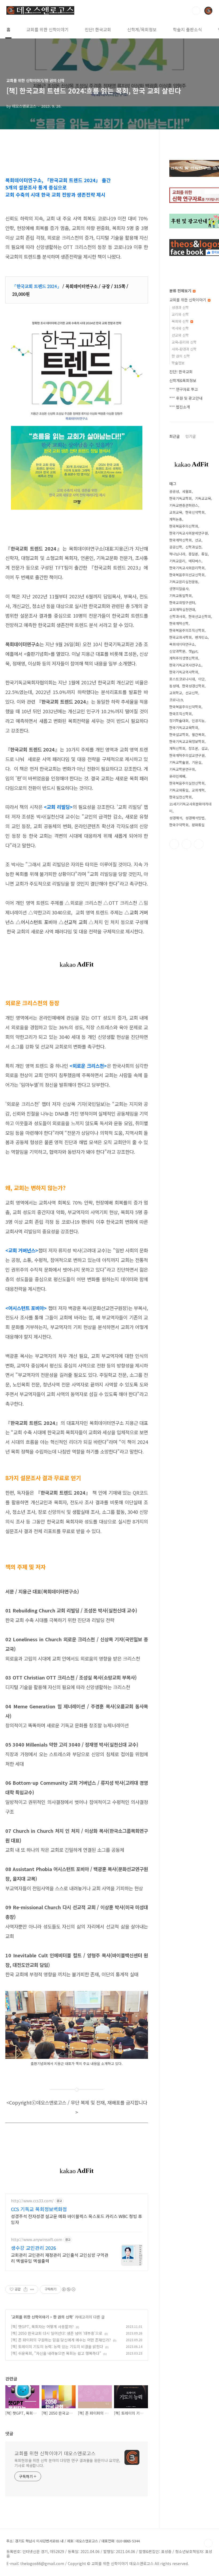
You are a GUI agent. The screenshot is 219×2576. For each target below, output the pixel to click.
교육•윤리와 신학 (184, 342)
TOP (208, 2543)
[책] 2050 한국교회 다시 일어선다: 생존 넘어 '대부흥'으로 (57, 2333)
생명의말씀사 (179, 589)
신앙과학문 (177, 651)
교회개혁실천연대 (182, 609)
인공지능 (198, 721)
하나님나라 (177, 554)
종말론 (193, 554)
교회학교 (176, 693)
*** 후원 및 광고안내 (186, 398)
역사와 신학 (180, 328)
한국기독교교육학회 (184, 728)
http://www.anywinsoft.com (37, 2240)
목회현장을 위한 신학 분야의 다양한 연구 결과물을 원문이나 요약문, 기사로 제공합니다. (67, 2463)
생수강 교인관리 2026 (34, 2248)
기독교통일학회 (181, 596)
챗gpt (193, 651)
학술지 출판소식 (187, 29)
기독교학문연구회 (182, 769)
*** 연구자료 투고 (184, 389)
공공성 (174, 491)
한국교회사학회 (181, 637)
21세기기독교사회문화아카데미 (190, 807)
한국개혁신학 (179, 623)
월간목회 (198, 734)
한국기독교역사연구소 (185, 665)
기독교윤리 (177, 561)
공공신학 (176, 547)
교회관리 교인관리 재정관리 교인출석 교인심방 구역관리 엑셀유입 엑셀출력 (60, 2258)
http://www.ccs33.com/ (32, 2201)
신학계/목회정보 (142, 29)
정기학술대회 (179, 721)
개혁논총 (176, 519)
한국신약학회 (195, 512)
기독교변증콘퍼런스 (184, 505)
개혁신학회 (177, 748)
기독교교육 (203, 498)
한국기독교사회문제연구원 (189, 533)
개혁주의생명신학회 (184, 658)
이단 (201, 679)
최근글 (175, 436)
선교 (198, 540)
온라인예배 (177, 776)
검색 (196, 11)
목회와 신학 (181, 321)
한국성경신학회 (193, 686)
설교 (205, 748)
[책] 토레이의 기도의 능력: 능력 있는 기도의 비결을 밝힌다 (57, 2347)
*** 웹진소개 (180, 407)
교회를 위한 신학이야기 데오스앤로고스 (55, 2453)
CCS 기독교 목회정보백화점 (39, 2209)
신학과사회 (177, 616)
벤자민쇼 (201, 637)
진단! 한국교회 (98, 29)
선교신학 (192, 693)
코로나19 (176, 700)
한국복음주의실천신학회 (187, 783)
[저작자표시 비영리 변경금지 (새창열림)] (68, 2289)
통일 (205, 554)
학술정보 (178, 363)
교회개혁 (198, 790)
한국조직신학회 (181, 714)
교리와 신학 (180, 314)
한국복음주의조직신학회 (187, 630)
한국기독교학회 (181, 498)
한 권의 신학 (63, 2317)
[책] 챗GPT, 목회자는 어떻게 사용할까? (42, 2326)
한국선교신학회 (200, 616)
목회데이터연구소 (182, 644)
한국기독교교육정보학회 (187, 741)
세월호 (187, 491)
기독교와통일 (179, 790)
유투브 (199, 844)
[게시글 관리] (32, 2289)
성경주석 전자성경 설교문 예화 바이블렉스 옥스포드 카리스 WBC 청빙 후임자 (77, 2219)
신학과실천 (193, 547)
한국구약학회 (179, 825)
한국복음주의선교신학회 (187, 575)
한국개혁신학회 (181, 540)
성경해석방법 (195, 818)
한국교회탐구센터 (182, 603)
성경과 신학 (180, 307)
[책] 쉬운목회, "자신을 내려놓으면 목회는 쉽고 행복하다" (56, 2353)
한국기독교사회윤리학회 (187, 568)
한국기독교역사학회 (184, 672)
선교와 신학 (180, 335)
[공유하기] (26, 2289)
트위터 (186, 844)
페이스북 (174, 844)
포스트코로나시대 (182, 679)
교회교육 (176, 512)
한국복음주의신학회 (184, 526)
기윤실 (197, 762)
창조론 (193, 748)
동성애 (174, 686)
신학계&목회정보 (183, 380)
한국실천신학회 (181, 797)
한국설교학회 (179, 734)
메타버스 (195, 561)
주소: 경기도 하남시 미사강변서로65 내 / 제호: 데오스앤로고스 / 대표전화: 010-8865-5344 (73, 2541)
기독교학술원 (179, 762)
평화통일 (198, 825)
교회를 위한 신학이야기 (48, 29)
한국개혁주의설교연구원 (187, 755)
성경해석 (176, 818)
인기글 (191, 436)
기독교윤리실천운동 (184, 582)
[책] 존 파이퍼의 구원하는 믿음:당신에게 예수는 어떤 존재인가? (61, 2340)
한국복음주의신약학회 (185, 707)
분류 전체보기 (181, 291)
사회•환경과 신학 (184, 349)
